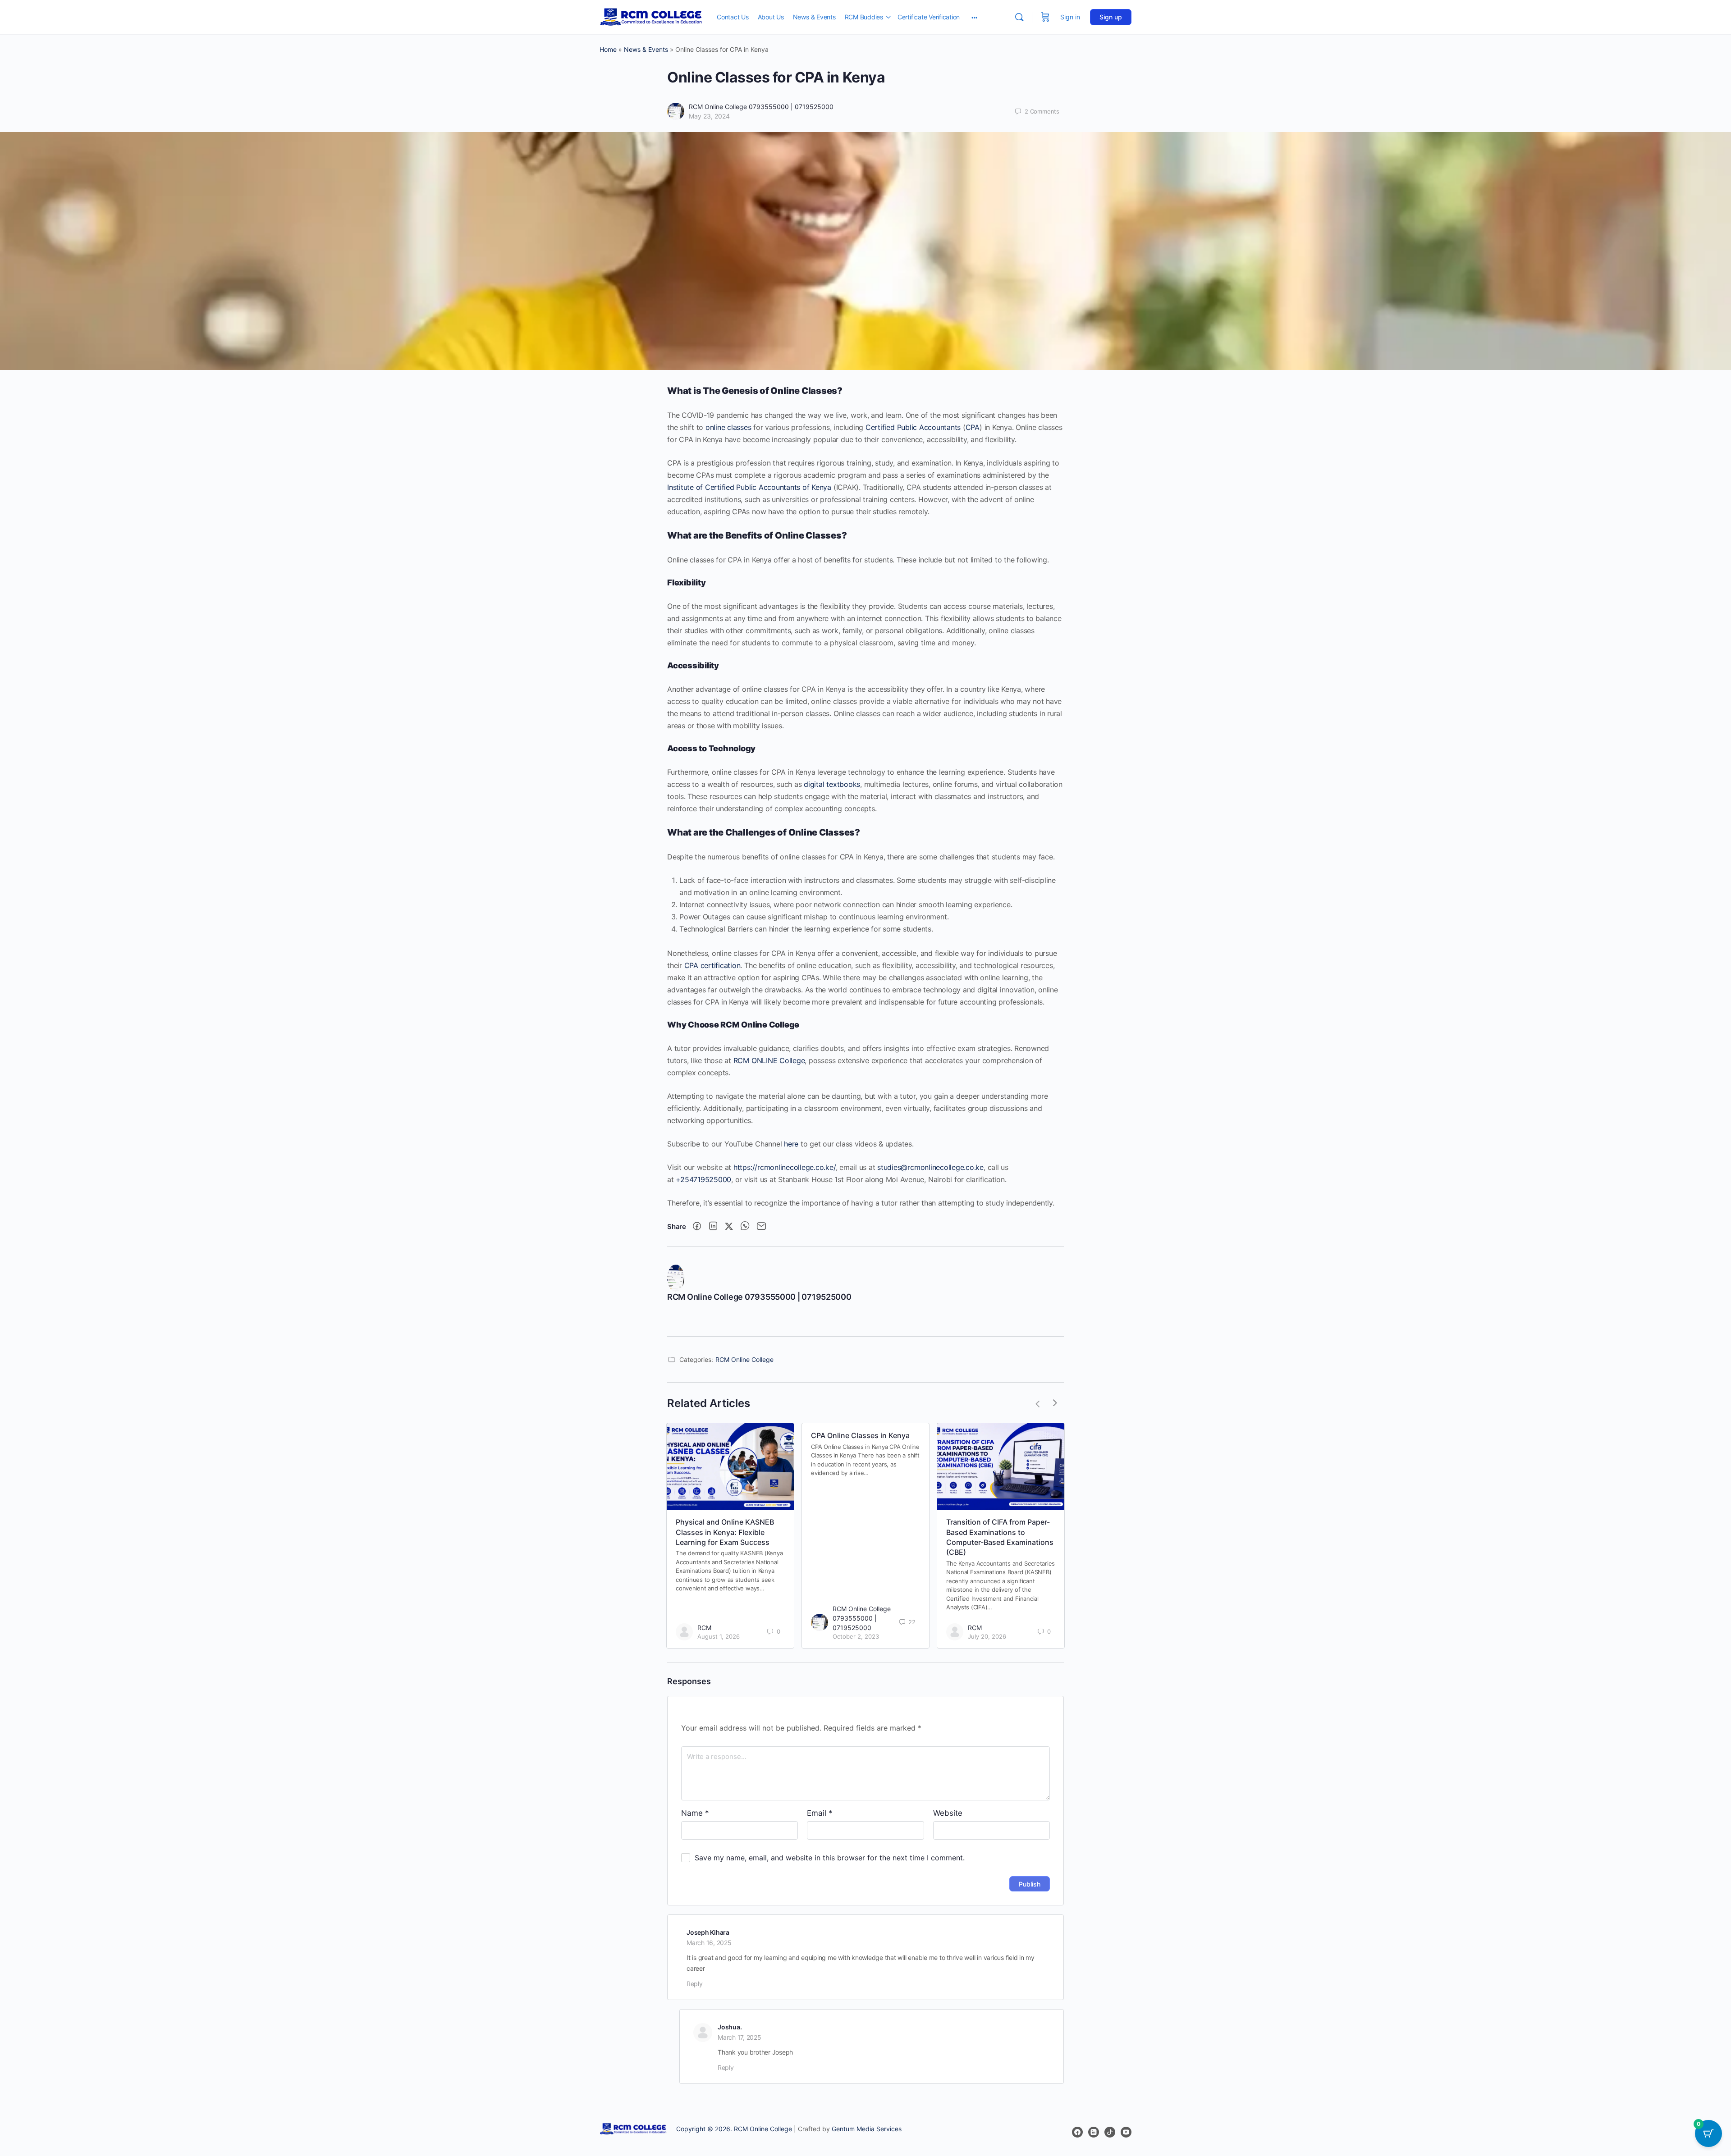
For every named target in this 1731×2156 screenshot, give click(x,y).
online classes (728, 427)
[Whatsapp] (745, 1226)
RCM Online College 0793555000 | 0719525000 (761, 107)
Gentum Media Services (867, 2129)
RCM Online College (744, 1359)
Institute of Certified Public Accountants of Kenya (749, 487)
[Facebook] (697, 1226)
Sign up (1111, 17)
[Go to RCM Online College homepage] (651, 16)
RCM (704, 1628)
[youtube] (1126, 2133)
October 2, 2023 (856, 1636)
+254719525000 (703, 1179)
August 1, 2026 (719, 1636)
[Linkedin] (713, 1226)
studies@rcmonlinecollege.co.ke (930, 1167)
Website (948, 1813)
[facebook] (1077, 2133)
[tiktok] (1110, 2133)
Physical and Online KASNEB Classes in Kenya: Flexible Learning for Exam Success (725, 1532)
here (791, 1144)
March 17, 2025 (740, 2037)
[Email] (761, 1226)
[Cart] (1045, 17)
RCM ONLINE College (769, 1060)
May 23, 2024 (709, 116)
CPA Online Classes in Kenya (860, 1435)
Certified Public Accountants (913, 427)
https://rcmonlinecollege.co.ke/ (785, 1167)
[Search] (1019, 17)
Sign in (1070, 17)
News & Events (646, 49)
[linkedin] (1094, 2133)
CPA (973, 427)
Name (695, 1813)
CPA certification (712, 965)
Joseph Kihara (708, 1932)
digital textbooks (832, 784)
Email (820, 1813)
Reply (695, 1984)
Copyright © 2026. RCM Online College (734, 2129)
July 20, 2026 (987, 1636)
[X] (729, 1226)
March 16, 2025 (709, 1943)
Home (608, 49)
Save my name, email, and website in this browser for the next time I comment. (830, 1858)
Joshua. (730, 2027)
